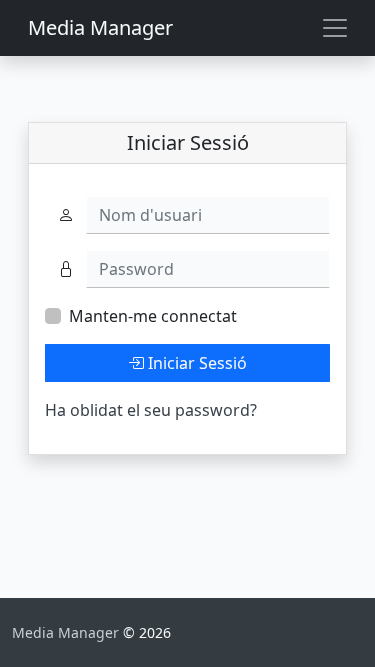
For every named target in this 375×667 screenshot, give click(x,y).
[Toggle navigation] (335, 28)
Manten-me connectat (153, 316)
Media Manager (100, 27)
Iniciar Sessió (195, 363)
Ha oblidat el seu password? (151, 410)
